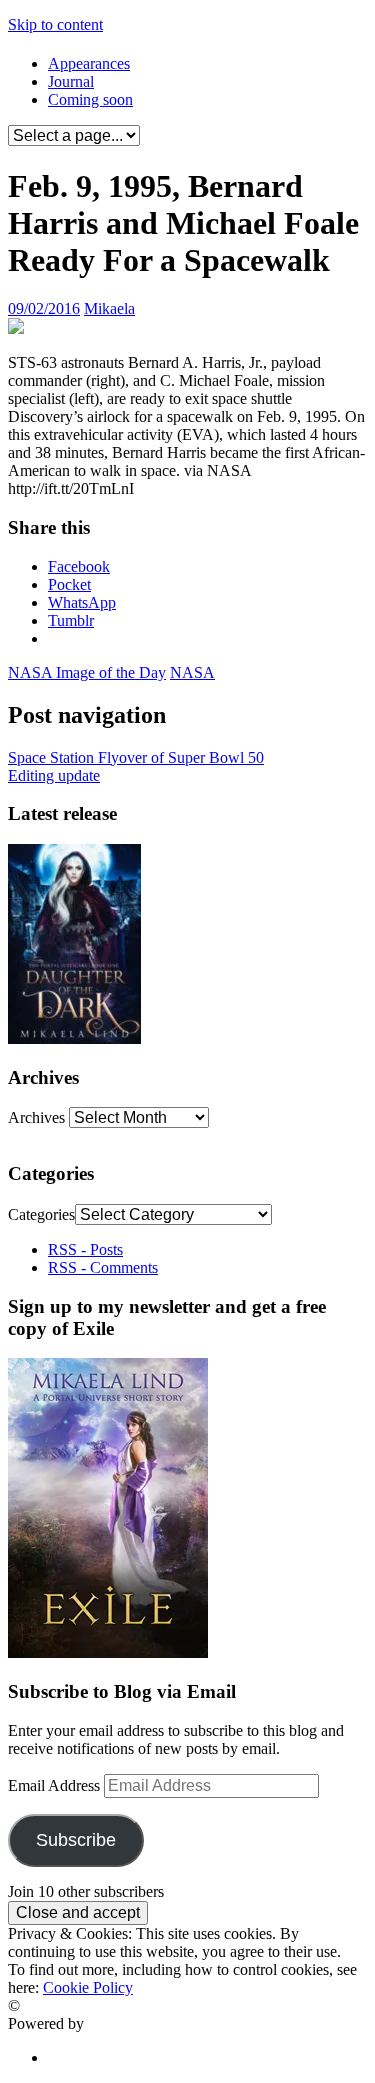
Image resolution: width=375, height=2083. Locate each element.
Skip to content (55, 24)
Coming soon (90, 99)
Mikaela (109, 308)
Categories (41, 1214)
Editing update (54, 775)
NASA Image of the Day (87, 672)
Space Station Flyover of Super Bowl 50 (136, 757)
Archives (36, 1117)
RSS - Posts (85, 1249)
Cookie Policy (88, 1987)
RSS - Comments (103, 1267)
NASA (192, 672)
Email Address (56, 1785)
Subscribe (76, 1840)
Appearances (89, 63)
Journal (71, 81)
